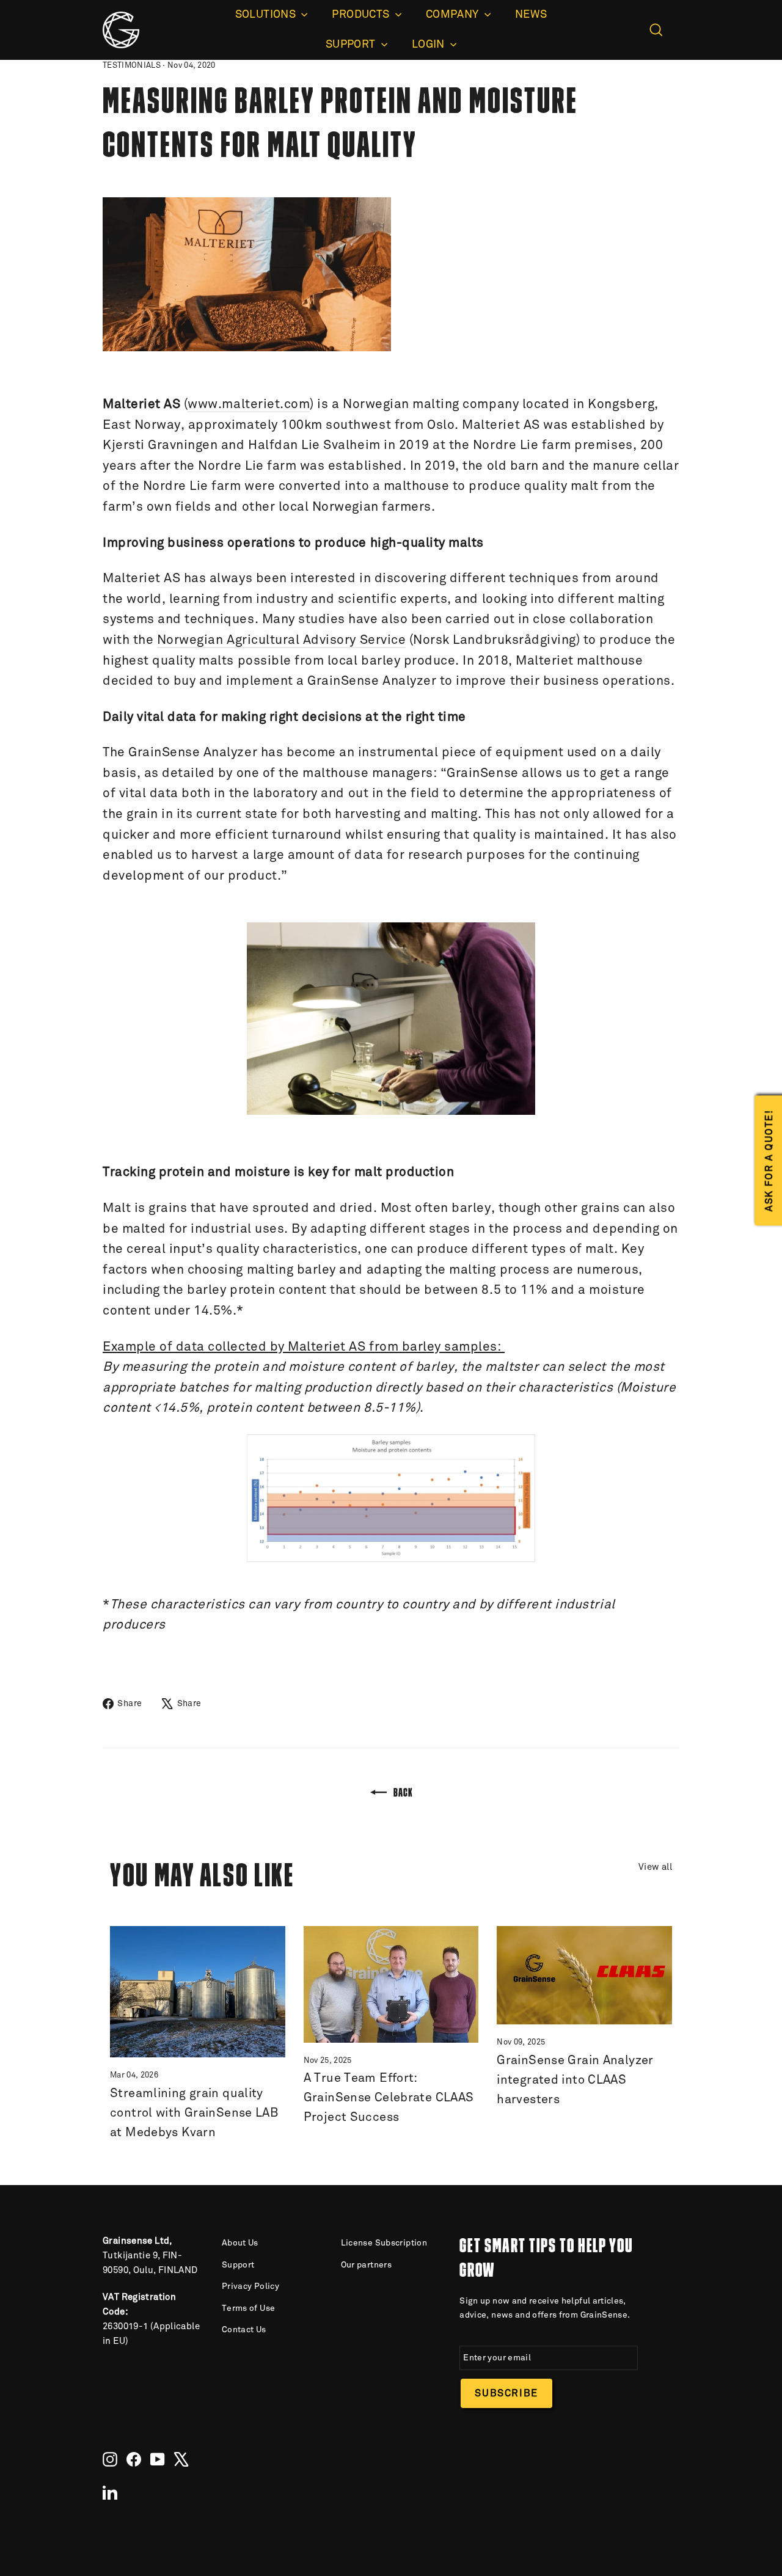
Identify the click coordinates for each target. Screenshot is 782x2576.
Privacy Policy (250, 2286)
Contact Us (244, 2330)
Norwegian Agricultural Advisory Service (281, 640)
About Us (240, 2243)
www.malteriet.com (249, 405)
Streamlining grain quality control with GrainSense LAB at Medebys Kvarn (194, 2113)
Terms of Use (249, 2308)
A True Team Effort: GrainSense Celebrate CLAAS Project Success (389, 2098)
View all (655, 1867)
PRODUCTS (362, 15)
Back (402, 1792)
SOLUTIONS (267, 15)
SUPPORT (352, 45)
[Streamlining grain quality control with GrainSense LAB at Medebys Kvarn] (198, 1992)
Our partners (367, 2265)
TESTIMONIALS (132, 66)
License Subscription (384, 2243)
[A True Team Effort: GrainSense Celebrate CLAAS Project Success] (391, 1984)
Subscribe (506, 2393)
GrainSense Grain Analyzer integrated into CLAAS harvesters (575, 2080)
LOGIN (429, 45)
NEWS (531, 15)
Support (238, 2265)
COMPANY (454, 15)
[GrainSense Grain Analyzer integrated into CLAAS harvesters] (584, 1975)
